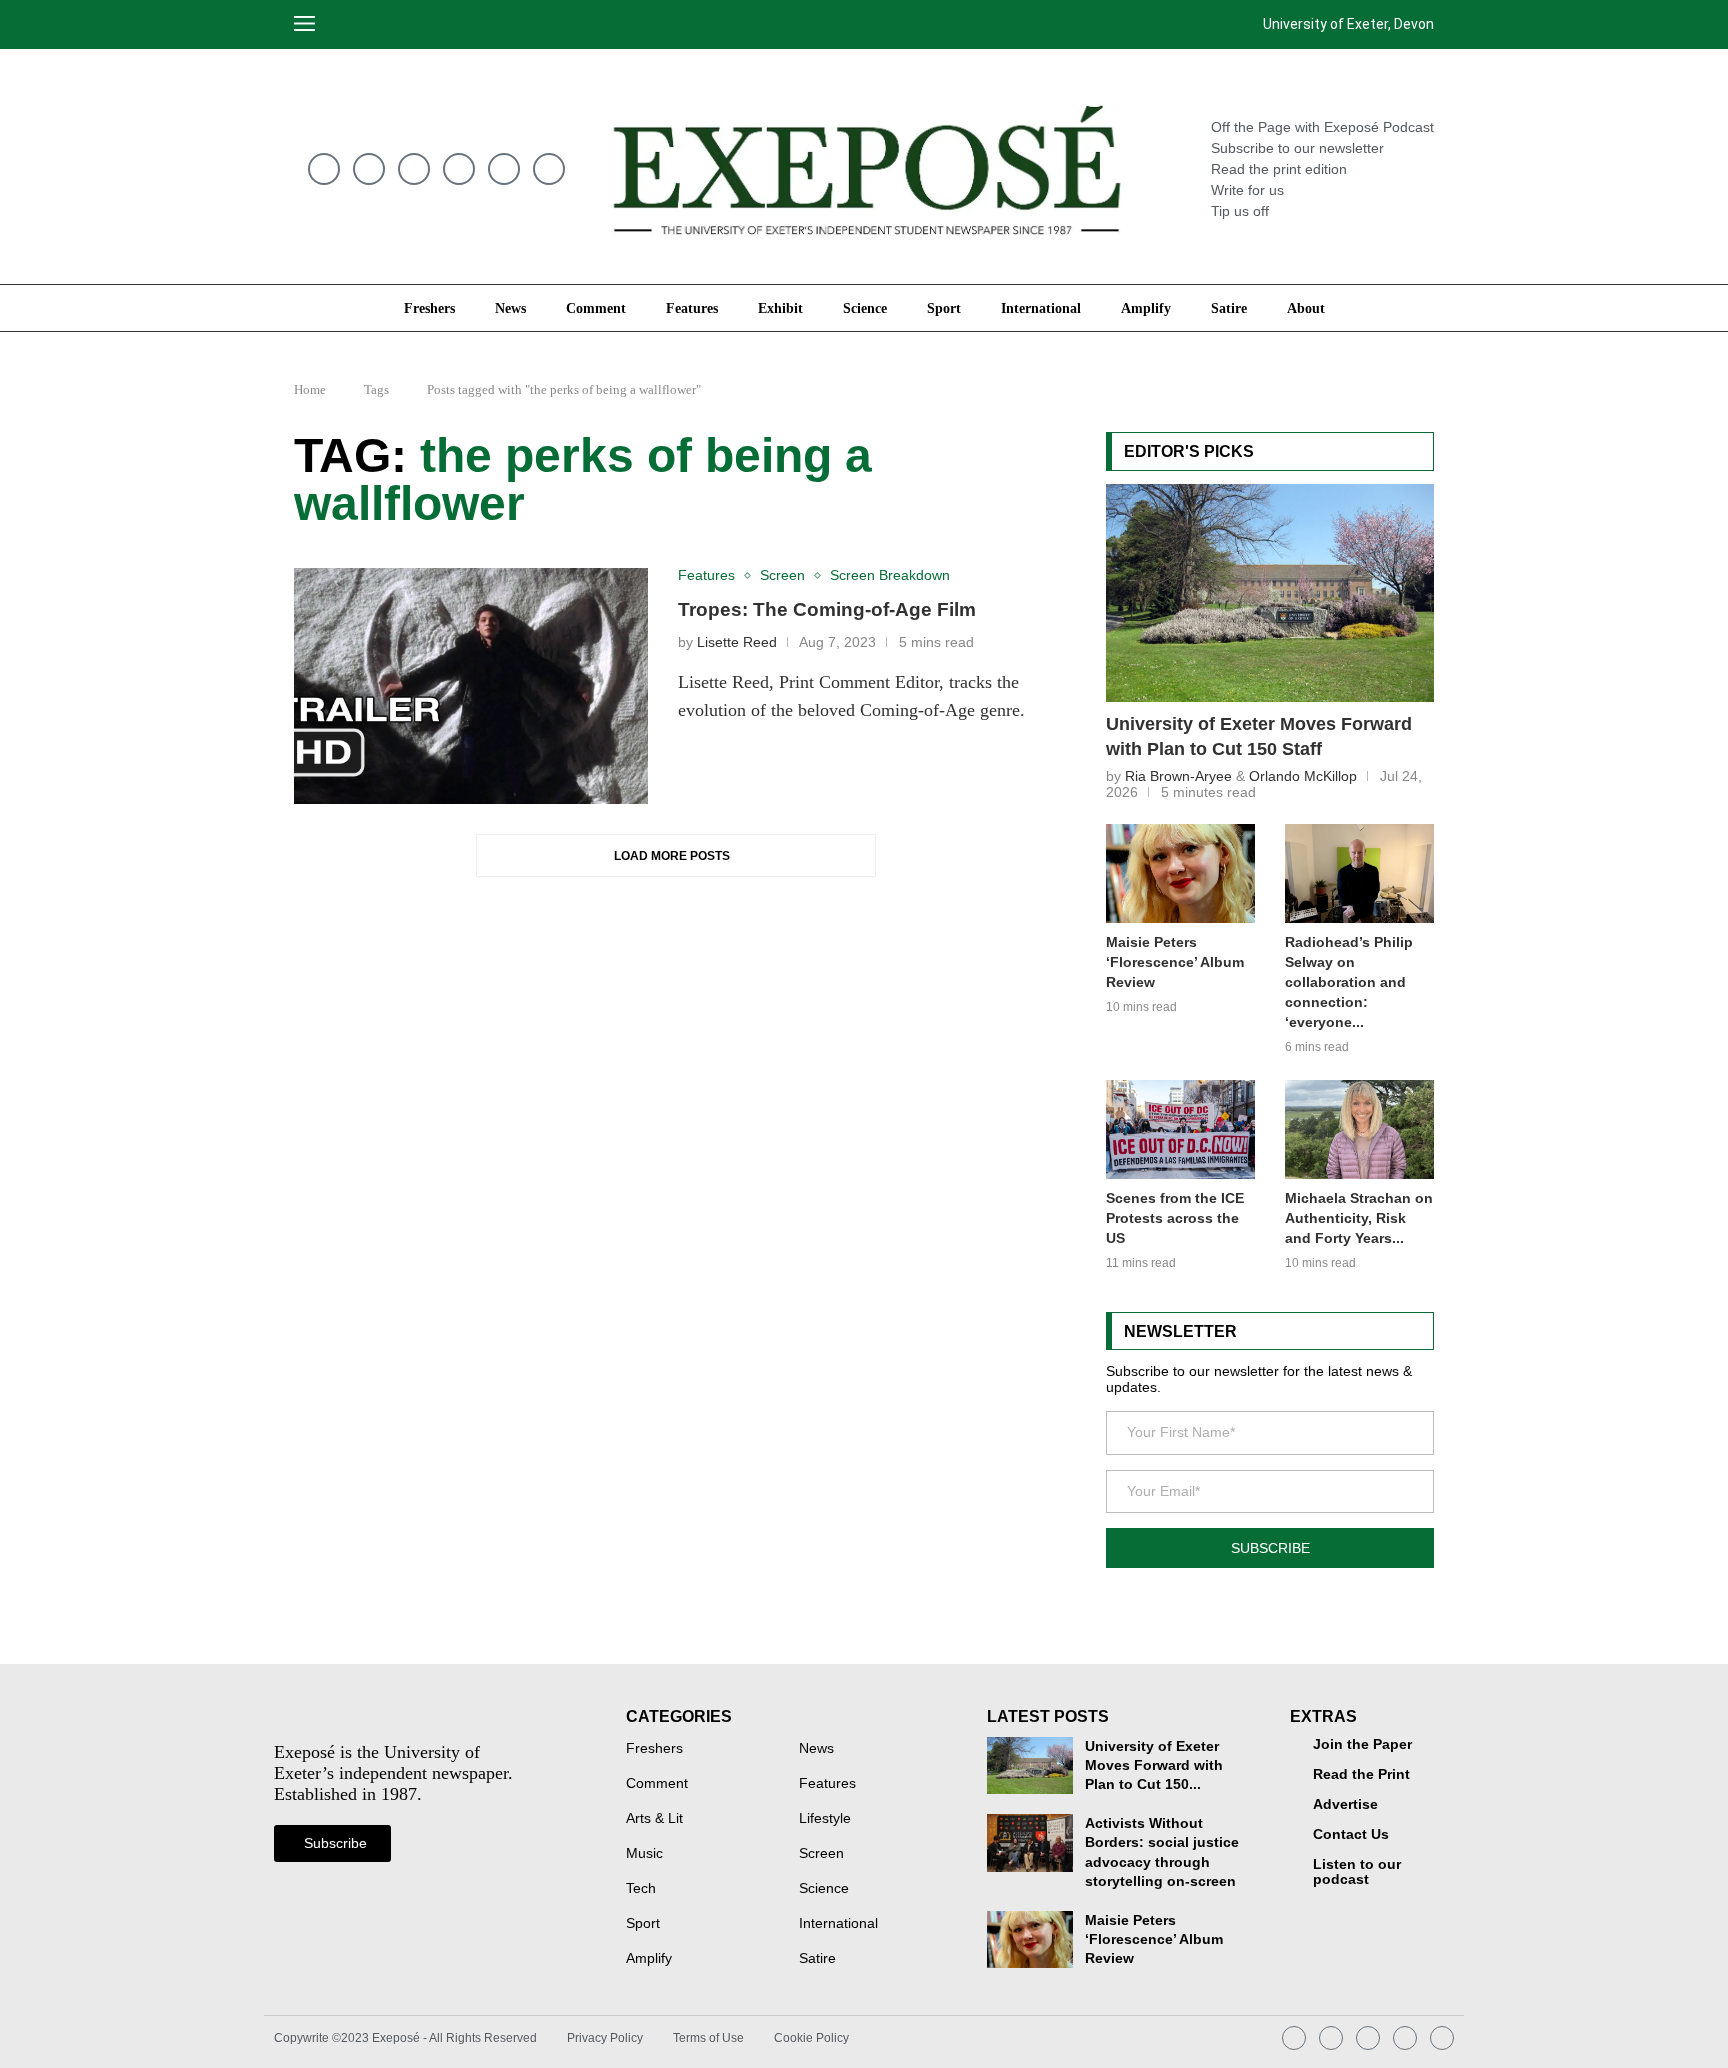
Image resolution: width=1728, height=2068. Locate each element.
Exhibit (780, 308)
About (1306, 308)
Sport (944, 308)
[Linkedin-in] (504, 169)
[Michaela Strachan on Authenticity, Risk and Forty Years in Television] (1359, 1129)
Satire (1229, 308)
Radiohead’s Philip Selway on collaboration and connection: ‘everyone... (1349, 982)
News (510, 308)
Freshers (429, 308)
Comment (596, 308)
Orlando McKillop (1303, 776)
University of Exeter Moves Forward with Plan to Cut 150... (1154, 1765)
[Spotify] (414, 169)
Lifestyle (825, 1819)
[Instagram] (369, 169)
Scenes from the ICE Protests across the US (1175, 1218)
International (1041, 308)
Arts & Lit (654, 1819)
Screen (821, 1854)
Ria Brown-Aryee (1178, 776)
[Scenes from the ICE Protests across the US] (1180, 1129)
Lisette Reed (737, 642)
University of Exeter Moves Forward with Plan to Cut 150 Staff (1259, 736)
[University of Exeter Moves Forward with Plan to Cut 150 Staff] (1270, 593)
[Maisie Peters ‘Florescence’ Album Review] (1180, 873)
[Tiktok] (459, 169)
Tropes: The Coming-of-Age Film (827, 609)
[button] (351, 24)
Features (692, 308)
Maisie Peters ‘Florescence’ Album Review (1175, 962)
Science (865, 308)
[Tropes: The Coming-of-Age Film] (471, 686)
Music (644, 1854)
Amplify (1146, 308)
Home (310, 389)
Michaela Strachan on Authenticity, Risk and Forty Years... (1359, 1218)
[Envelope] (324, 169)
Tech (641, 1889)
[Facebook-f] (549, 169)
